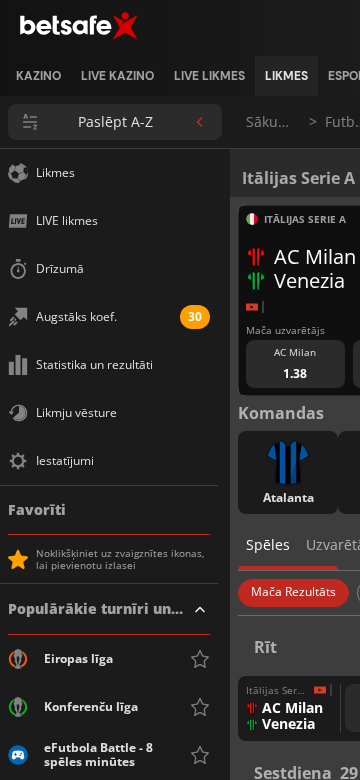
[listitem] (38, 76)
